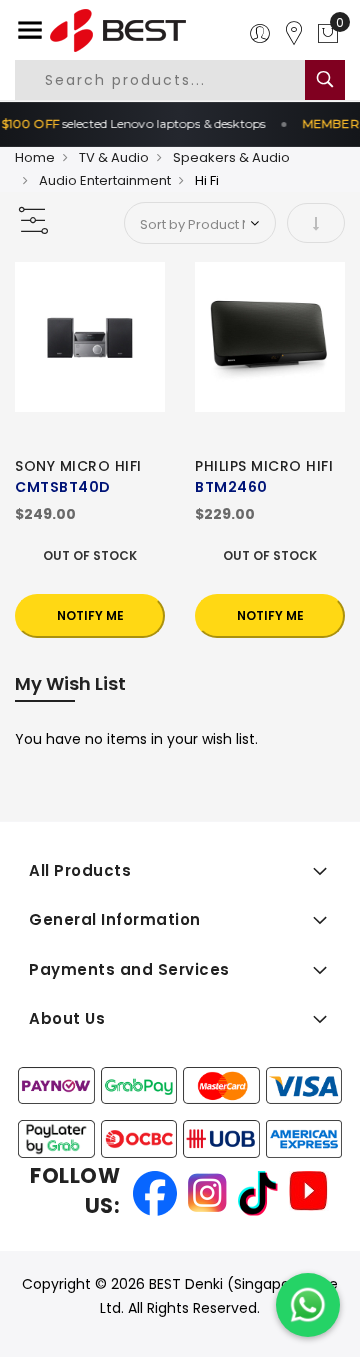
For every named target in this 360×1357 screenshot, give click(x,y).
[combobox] (177, 80)
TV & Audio (114, 157)
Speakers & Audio (231, 157)
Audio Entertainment (105, 180)
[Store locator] (294, 34)
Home (35, 157)
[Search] (325, 80)
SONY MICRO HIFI (78, 466)
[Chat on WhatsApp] (308, 1305)
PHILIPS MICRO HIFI (264, 466)
